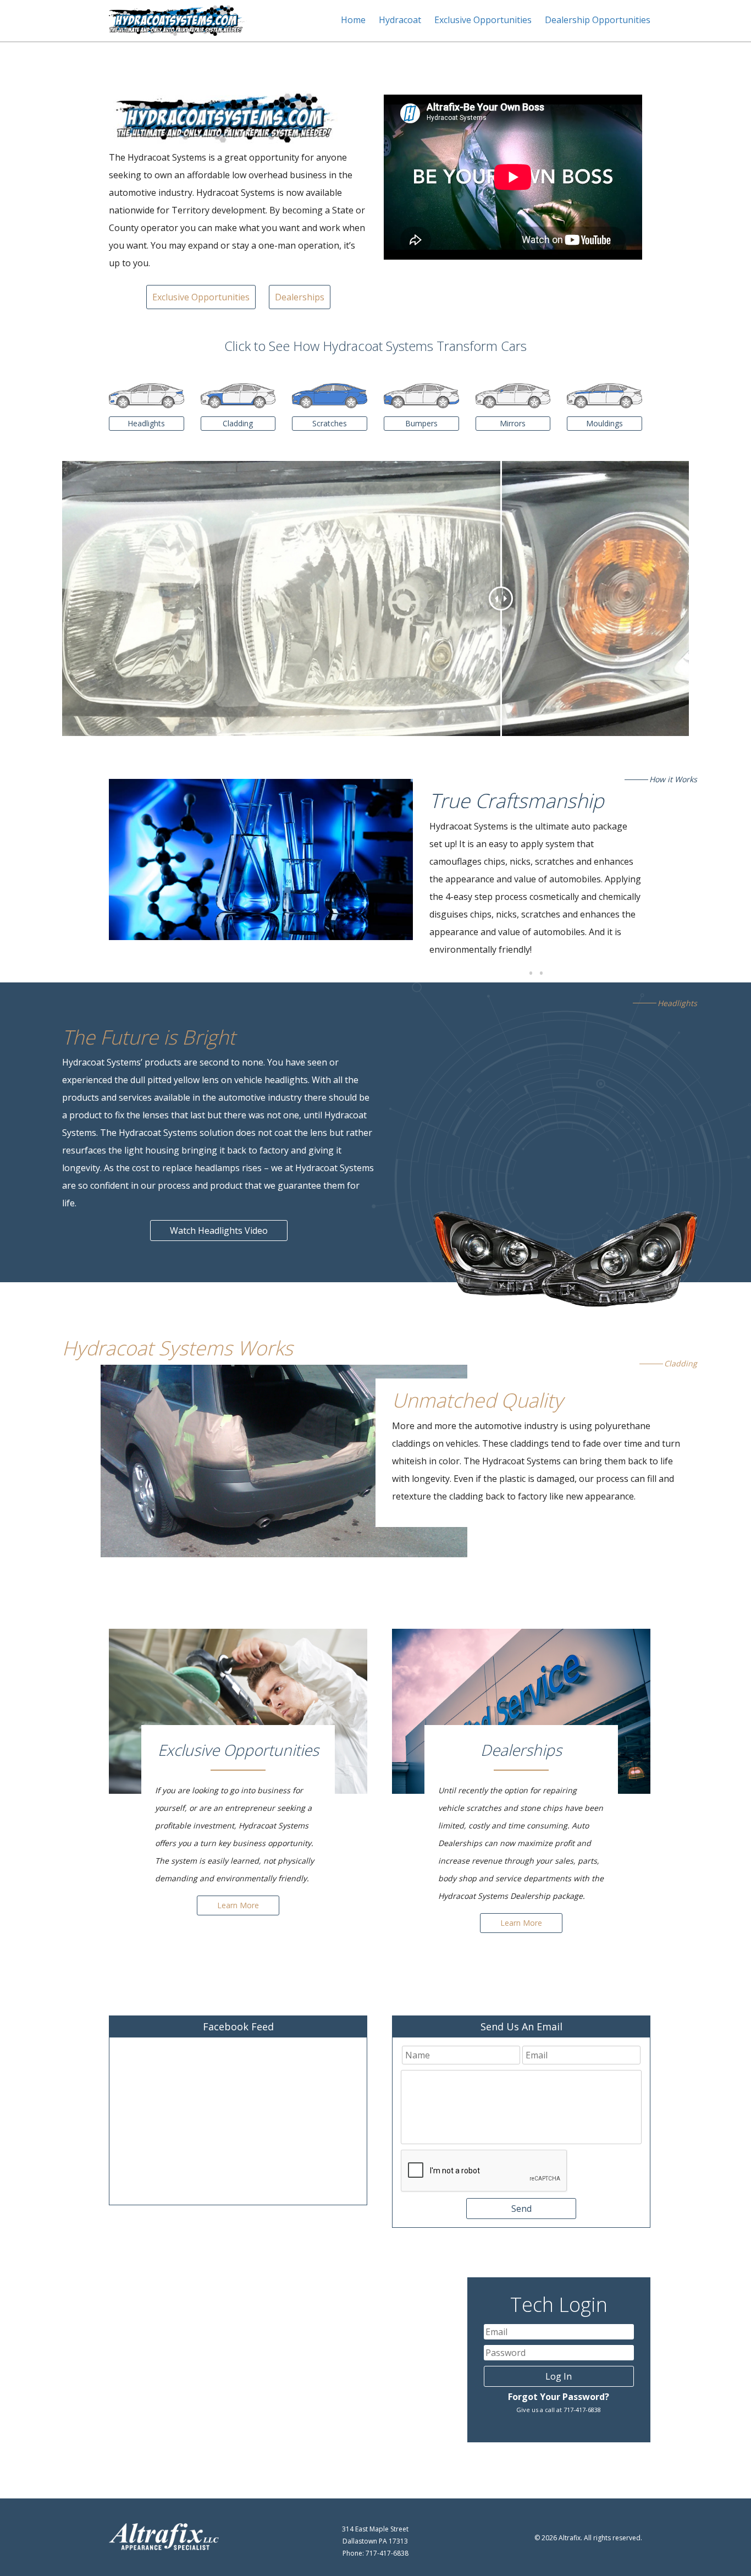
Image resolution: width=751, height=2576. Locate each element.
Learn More (238, 1905)
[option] (261, 859)
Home (353, 20)
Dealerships (300, 297)
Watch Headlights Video (219, 1231)
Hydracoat (400, 20)
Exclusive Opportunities (483, 20)
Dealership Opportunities (598, 20)
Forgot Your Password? (559, 2397)
